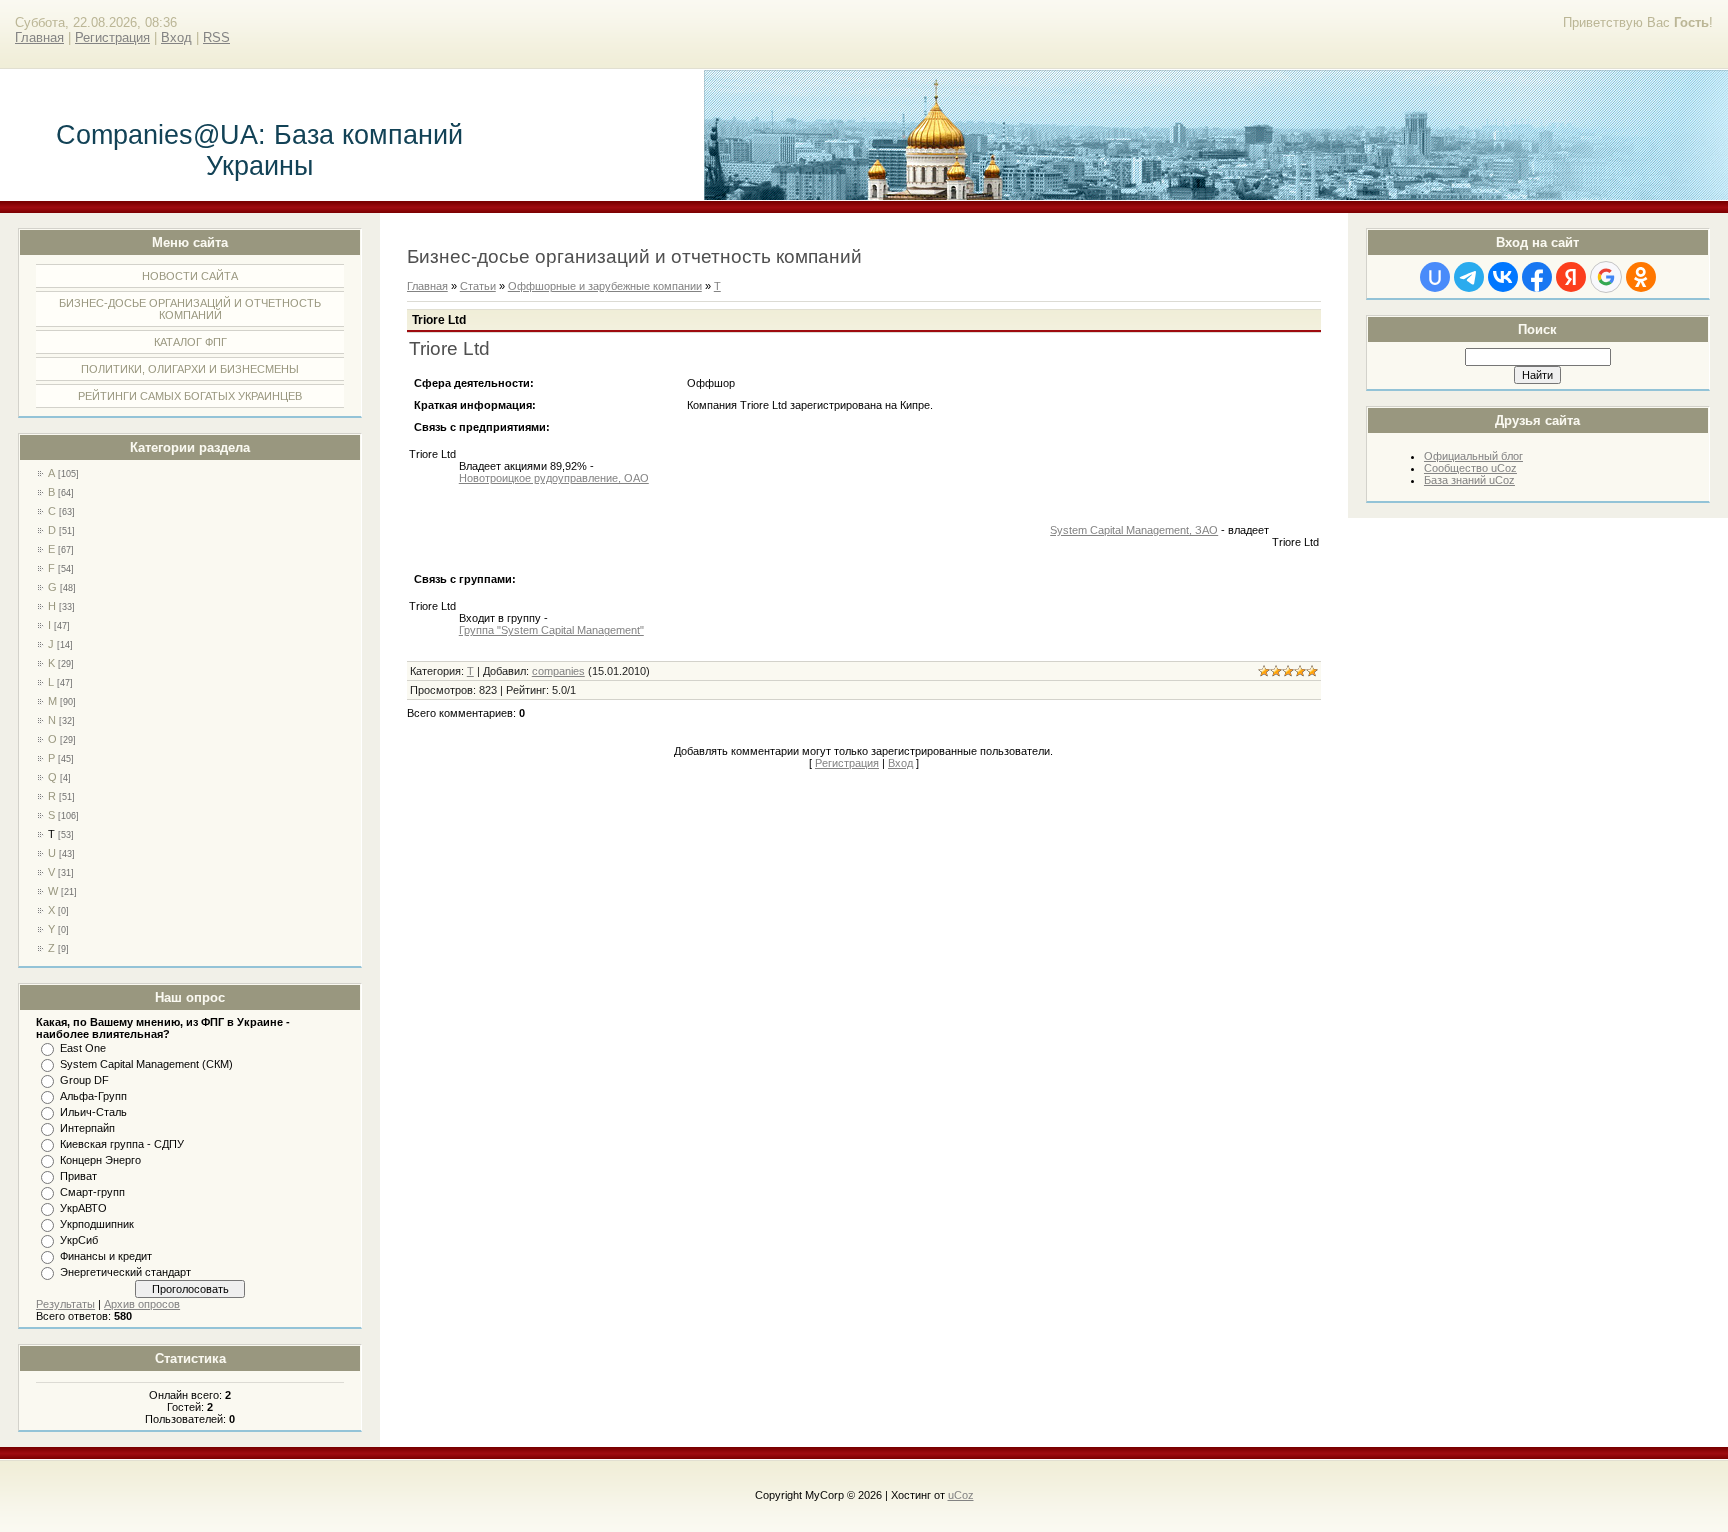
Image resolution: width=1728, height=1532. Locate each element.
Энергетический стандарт (125, 1272)
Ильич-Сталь (93, 1112)
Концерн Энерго (100, 1160)
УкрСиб (79, 1240)
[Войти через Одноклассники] (1641, 277)
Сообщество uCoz (1470, 468)
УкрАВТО (83, 1208)
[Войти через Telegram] (1469, 277)
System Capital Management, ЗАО (1134, 530)
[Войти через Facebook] (1537, 277)
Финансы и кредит (106, 1256)
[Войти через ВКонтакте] (1503, 277)
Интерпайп (87, 1128)
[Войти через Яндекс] (1571, 277)
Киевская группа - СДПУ (122, 1144)
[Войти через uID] (1435, 277)
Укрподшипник (97, 1224)
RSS (216, 37)
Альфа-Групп (93, 1096)
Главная (39, 37)
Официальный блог (1473, 456)
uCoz (961, 1495)
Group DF (84, 1080)
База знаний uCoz (1469, 480)
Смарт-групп (92, 1192)
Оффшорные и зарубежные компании (605, 286)
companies (558, 671)
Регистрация (112, 37)
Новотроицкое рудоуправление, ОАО (554, 478)
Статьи (478, 286)
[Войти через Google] (1606, 277)
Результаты (65, 1304)
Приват (78, 1176)
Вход (176, 37)
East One (83, 1048)
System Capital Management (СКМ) (146, 1064)
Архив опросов (142, 1304)
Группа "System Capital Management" (551, 630)
